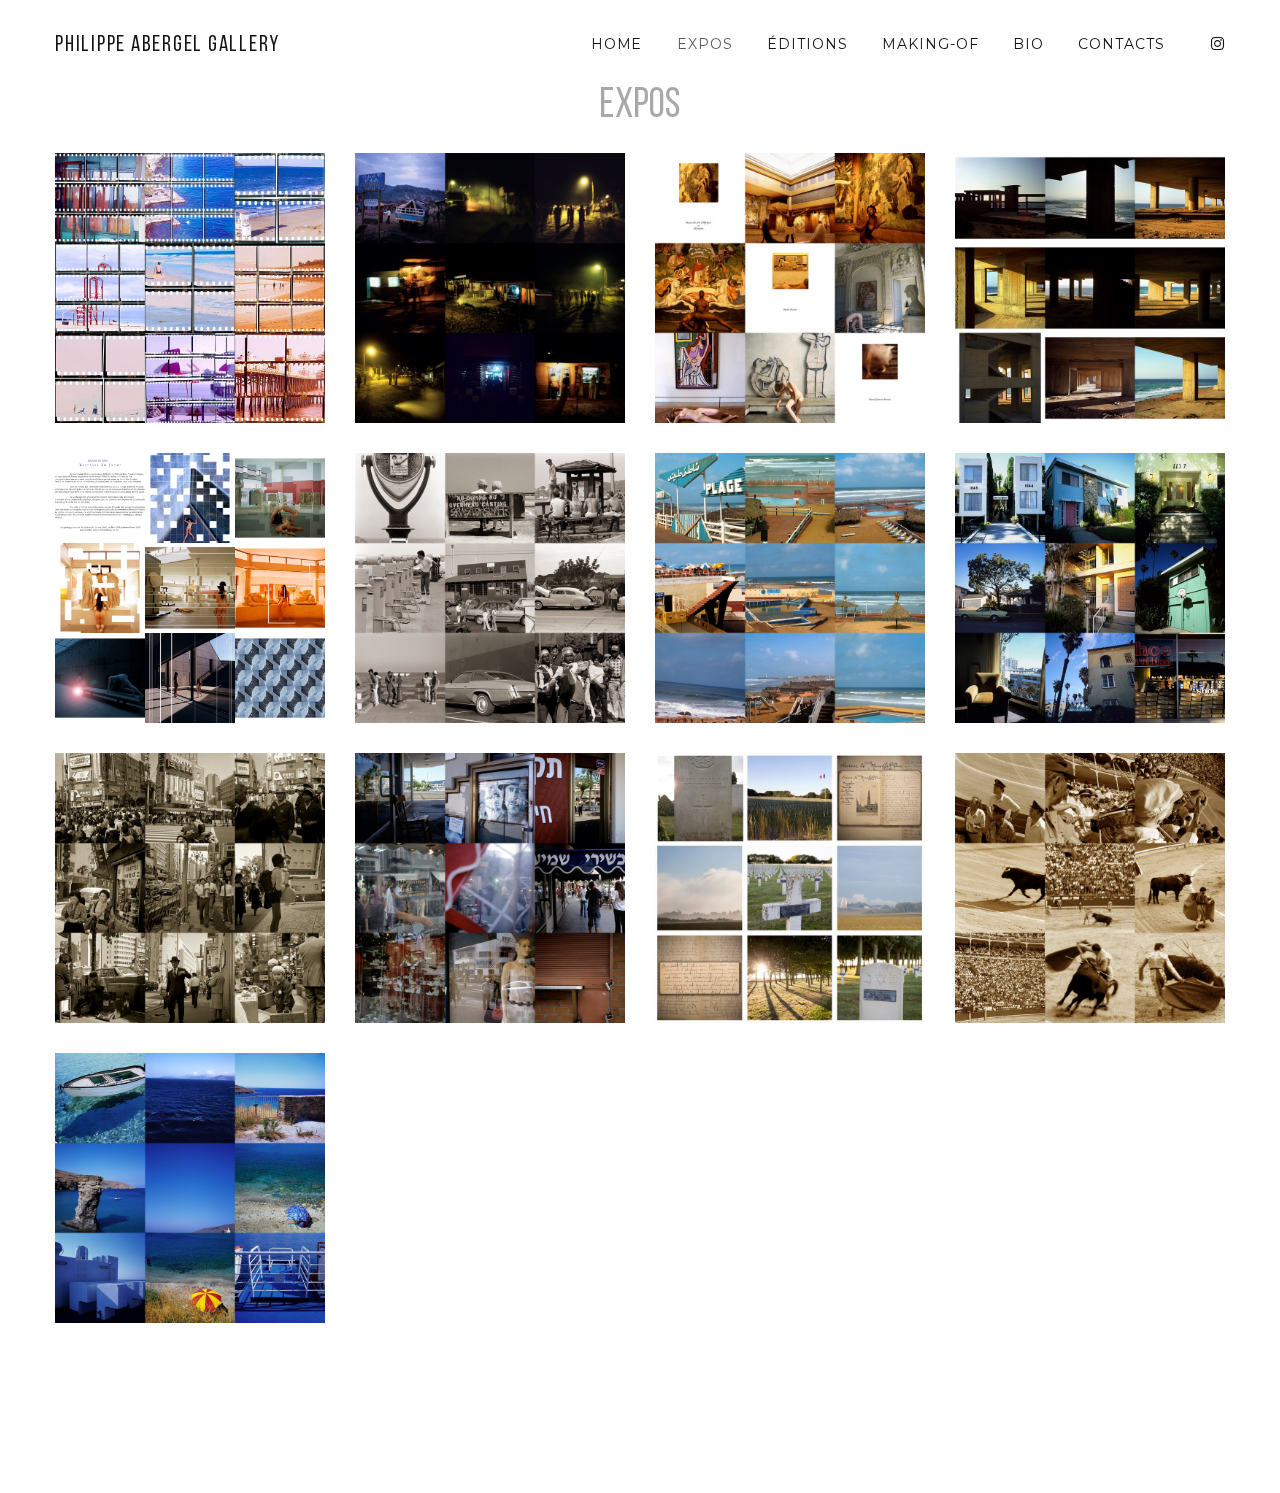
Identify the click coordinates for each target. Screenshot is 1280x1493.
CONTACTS (1121, 44)
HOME (617, 44)
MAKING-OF (930, 44)
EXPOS (705, 44)
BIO (1028, 44)
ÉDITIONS (807, 44)
